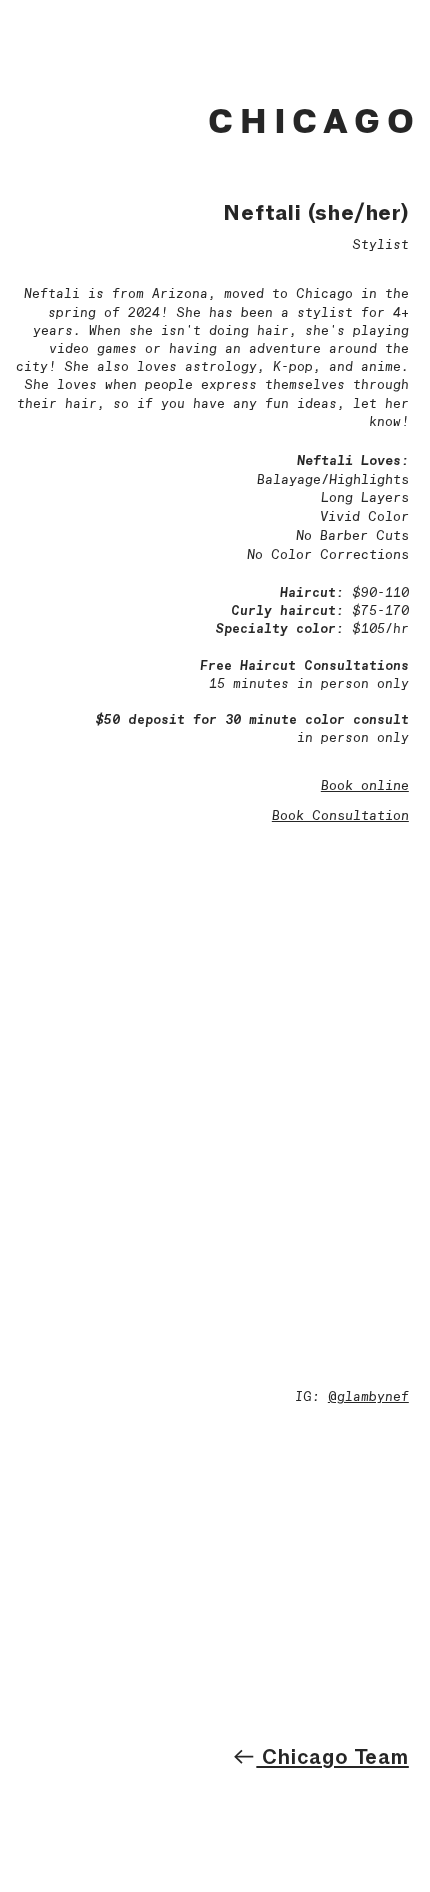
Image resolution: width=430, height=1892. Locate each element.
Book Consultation (340, 816)
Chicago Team (332, 1756)
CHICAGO (314, 120)
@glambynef (368, 1397)
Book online (365, 786)
